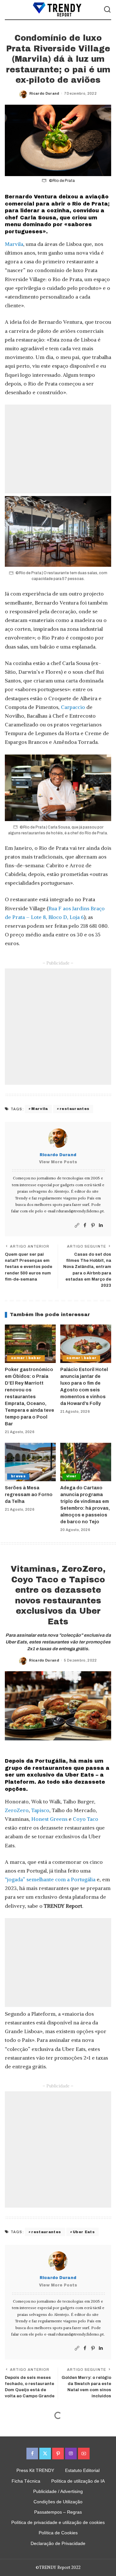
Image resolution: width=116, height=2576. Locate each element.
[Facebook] (85, 1225)
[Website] (77, 1225)
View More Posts (58, 1162)
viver (72, 1476)
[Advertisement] (58, 449)
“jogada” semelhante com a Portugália (50, 1879)
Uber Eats (84, 2232)
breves (18, 1476)
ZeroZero (17, 1810)
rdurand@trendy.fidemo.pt (80, 1211)
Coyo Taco (86, 1819)
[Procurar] (107, 10)
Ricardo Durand (44, 93)
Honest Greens (49, 1819)
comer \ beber (26, 1358)
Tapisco (40, 1810)
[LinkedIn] (101, 1225)
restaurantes (74, 1109)
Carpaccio (73, 707)
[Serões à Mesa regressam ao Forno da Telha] (30, 1462)
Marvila (14, 244)
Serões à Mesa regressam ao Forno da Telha (29, 1495)
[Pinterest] (93, 1225)
